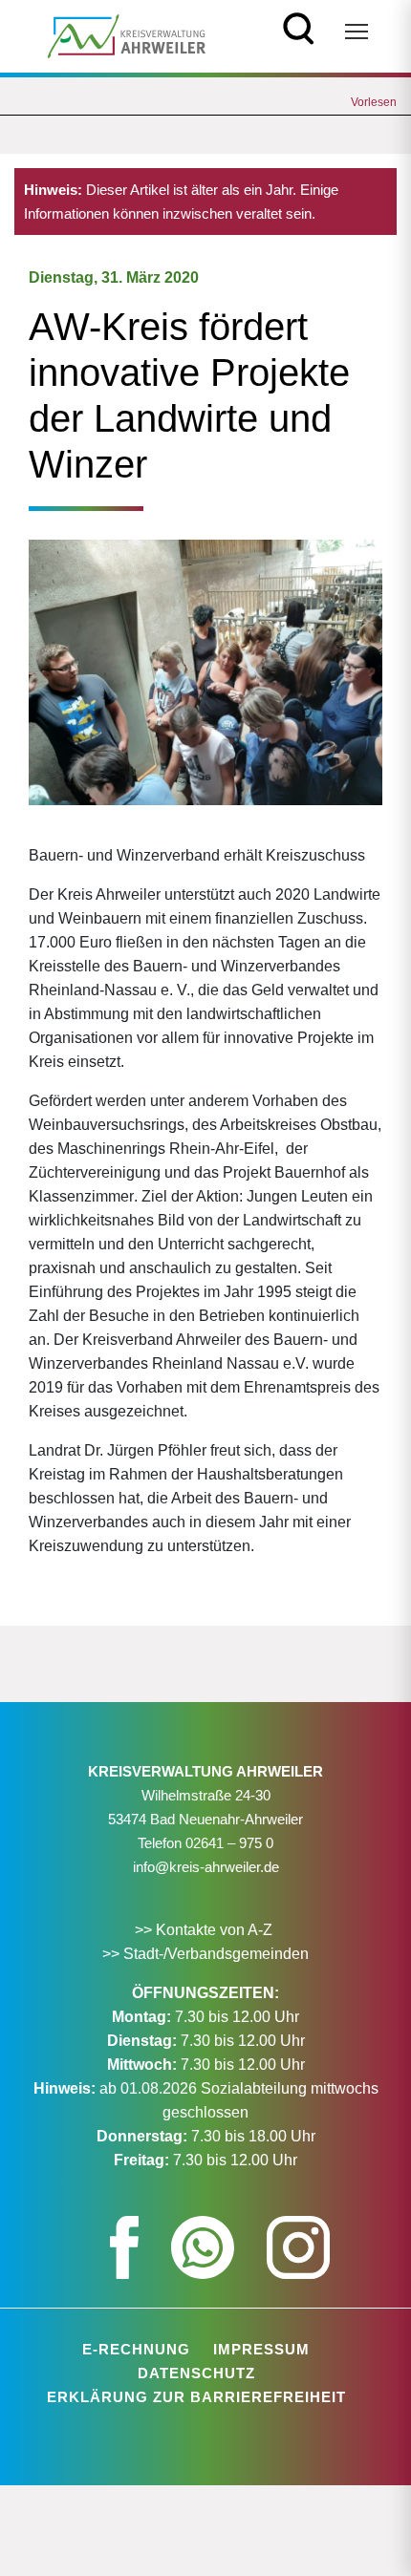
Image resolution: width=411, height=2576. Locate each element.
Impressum (261, 2349)
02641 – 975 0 (229, 1843)
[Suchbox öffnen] (299, 26)
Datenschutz (196, 2373)
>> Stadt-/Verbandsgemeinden (205, 1954)
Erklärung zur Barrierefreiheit (196, 2397)
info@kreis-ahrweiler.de (206, 1867)
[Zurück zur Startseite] (127, 35)
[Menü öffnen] (357, 32)
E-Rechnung (136, 2349)
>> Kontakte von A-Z (205, 1930)
